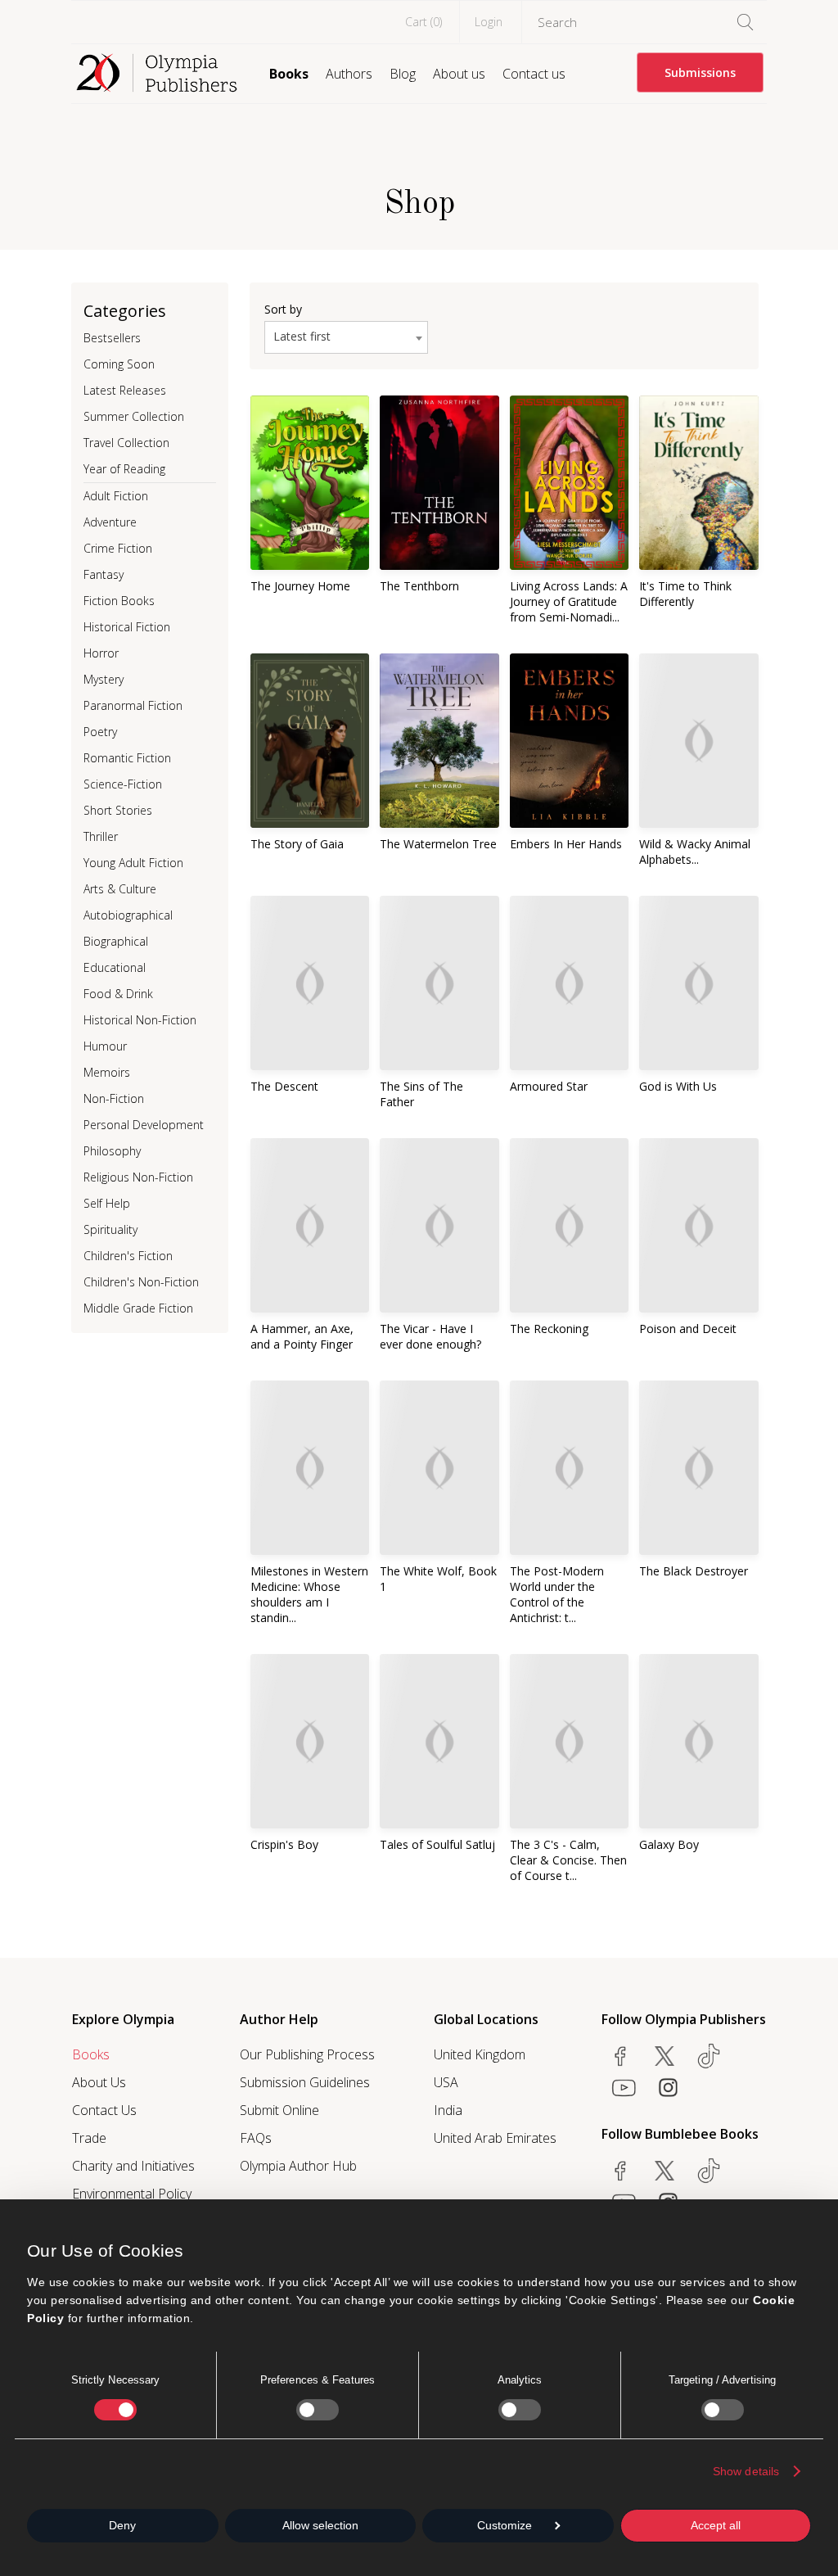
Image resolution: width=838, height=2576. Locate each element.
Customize (505, 2525)
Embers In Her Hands (566, 844)
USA (446, 2082)
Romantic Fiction (127, 758)
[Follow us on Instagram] (668, 2087)
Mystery (104, 679)
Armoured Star (549, 1086)
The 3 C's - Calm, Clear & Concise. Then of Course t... (568, 1860)
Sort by (283, 309)
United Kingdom (480, 2054)
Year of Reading (124, 469)
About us (459, 74)
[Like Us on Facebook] (620, 2056)
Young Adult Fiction (133, 863)
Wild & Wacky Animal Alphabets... (695, 852)
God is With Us (678, 1086)
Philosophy (112, 1151)
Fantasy (104, 574)
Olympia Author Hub (298, 2166)
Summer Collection (134, 416)
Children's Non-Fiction (141, 1282)
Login (489, 22)
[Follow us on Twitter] (665, 2056)
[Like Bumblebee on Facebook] (620, 2171)
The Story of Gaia (297, 844)
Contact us (534, 74)
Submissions (700, 72)
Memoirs (107, 1072)
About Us (99, 2082)
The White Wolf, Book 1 (438, 1579)
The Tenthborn (419, 586)
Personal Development (144, 1125)
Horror (101, 653)
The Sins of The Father (421, 1094)
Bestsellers (112, 338)
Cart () (424, 22)
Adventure (110, 522)
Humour (105, 1046)
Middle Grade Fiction (138, 1308)
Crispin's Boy (284, 1844)
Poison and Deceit (688, 1329)
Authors (349, 74)
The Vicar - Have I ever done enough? (430, 1336)
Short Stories (118, 810)
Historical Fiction (127, 627)
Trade (89, 2138)
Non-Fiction (114, 1098)
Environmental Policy (132, 2194)
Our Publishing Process (307, 2054)
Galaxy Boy (669, 1844)
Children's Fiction (128, 1256)
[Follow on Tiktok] (709, 2171)
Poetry (100, 732)
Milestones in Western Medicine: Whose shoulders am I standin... (309, 1594)
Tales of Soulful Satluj (437, 1844)
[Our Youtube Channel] (624, 2087)
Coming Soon (119, 364)
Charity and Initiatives (133, 2166)
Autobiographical (128, 915)
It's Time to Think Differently (685, 594)
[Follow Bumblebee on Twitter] (665, 2171)
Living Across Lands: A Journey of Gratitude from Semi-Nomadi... (569, 601)
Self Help (107, 1203)
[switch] (318, 2410)
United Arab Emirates (495, 2138)
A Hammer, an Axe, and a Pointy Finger (302, 1336)
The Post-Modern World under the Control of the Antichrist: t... (557, 1594)
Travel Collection (126, 443)
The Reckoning (549, 1329)
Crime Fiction (118, 548)
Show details (746, 2471)
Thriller (101, 836)
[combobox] (346, 337)
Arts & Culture (120, 889)
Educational (115, 967)
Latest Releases (125, 390)
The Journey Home (300, 586)
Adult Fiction (116, 496)
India (448, 2110)
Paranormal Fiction (133, 705)
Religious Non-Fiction (138, 1177)
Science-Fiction (123, 784)
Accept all (716, 2525)
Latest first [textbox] (302, 336)
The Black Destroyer (694, 1571)
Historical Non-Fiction (140, 1020)
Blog (403, 74)
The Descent (284, 1086)
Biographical (116, 941)
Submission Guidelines (305, 2082)
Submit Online (279, 2110)
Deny (122, 2525)
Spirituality (110, 1229)
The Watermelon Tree (438, 844)
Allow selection (320, 2525)
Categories (125, 311)
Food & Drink (118, 994)
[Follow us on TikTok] (709, 2056)
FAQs (256, 2138)
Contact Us (104, 2110)
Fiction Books (119, 601)
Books (289, 74)
